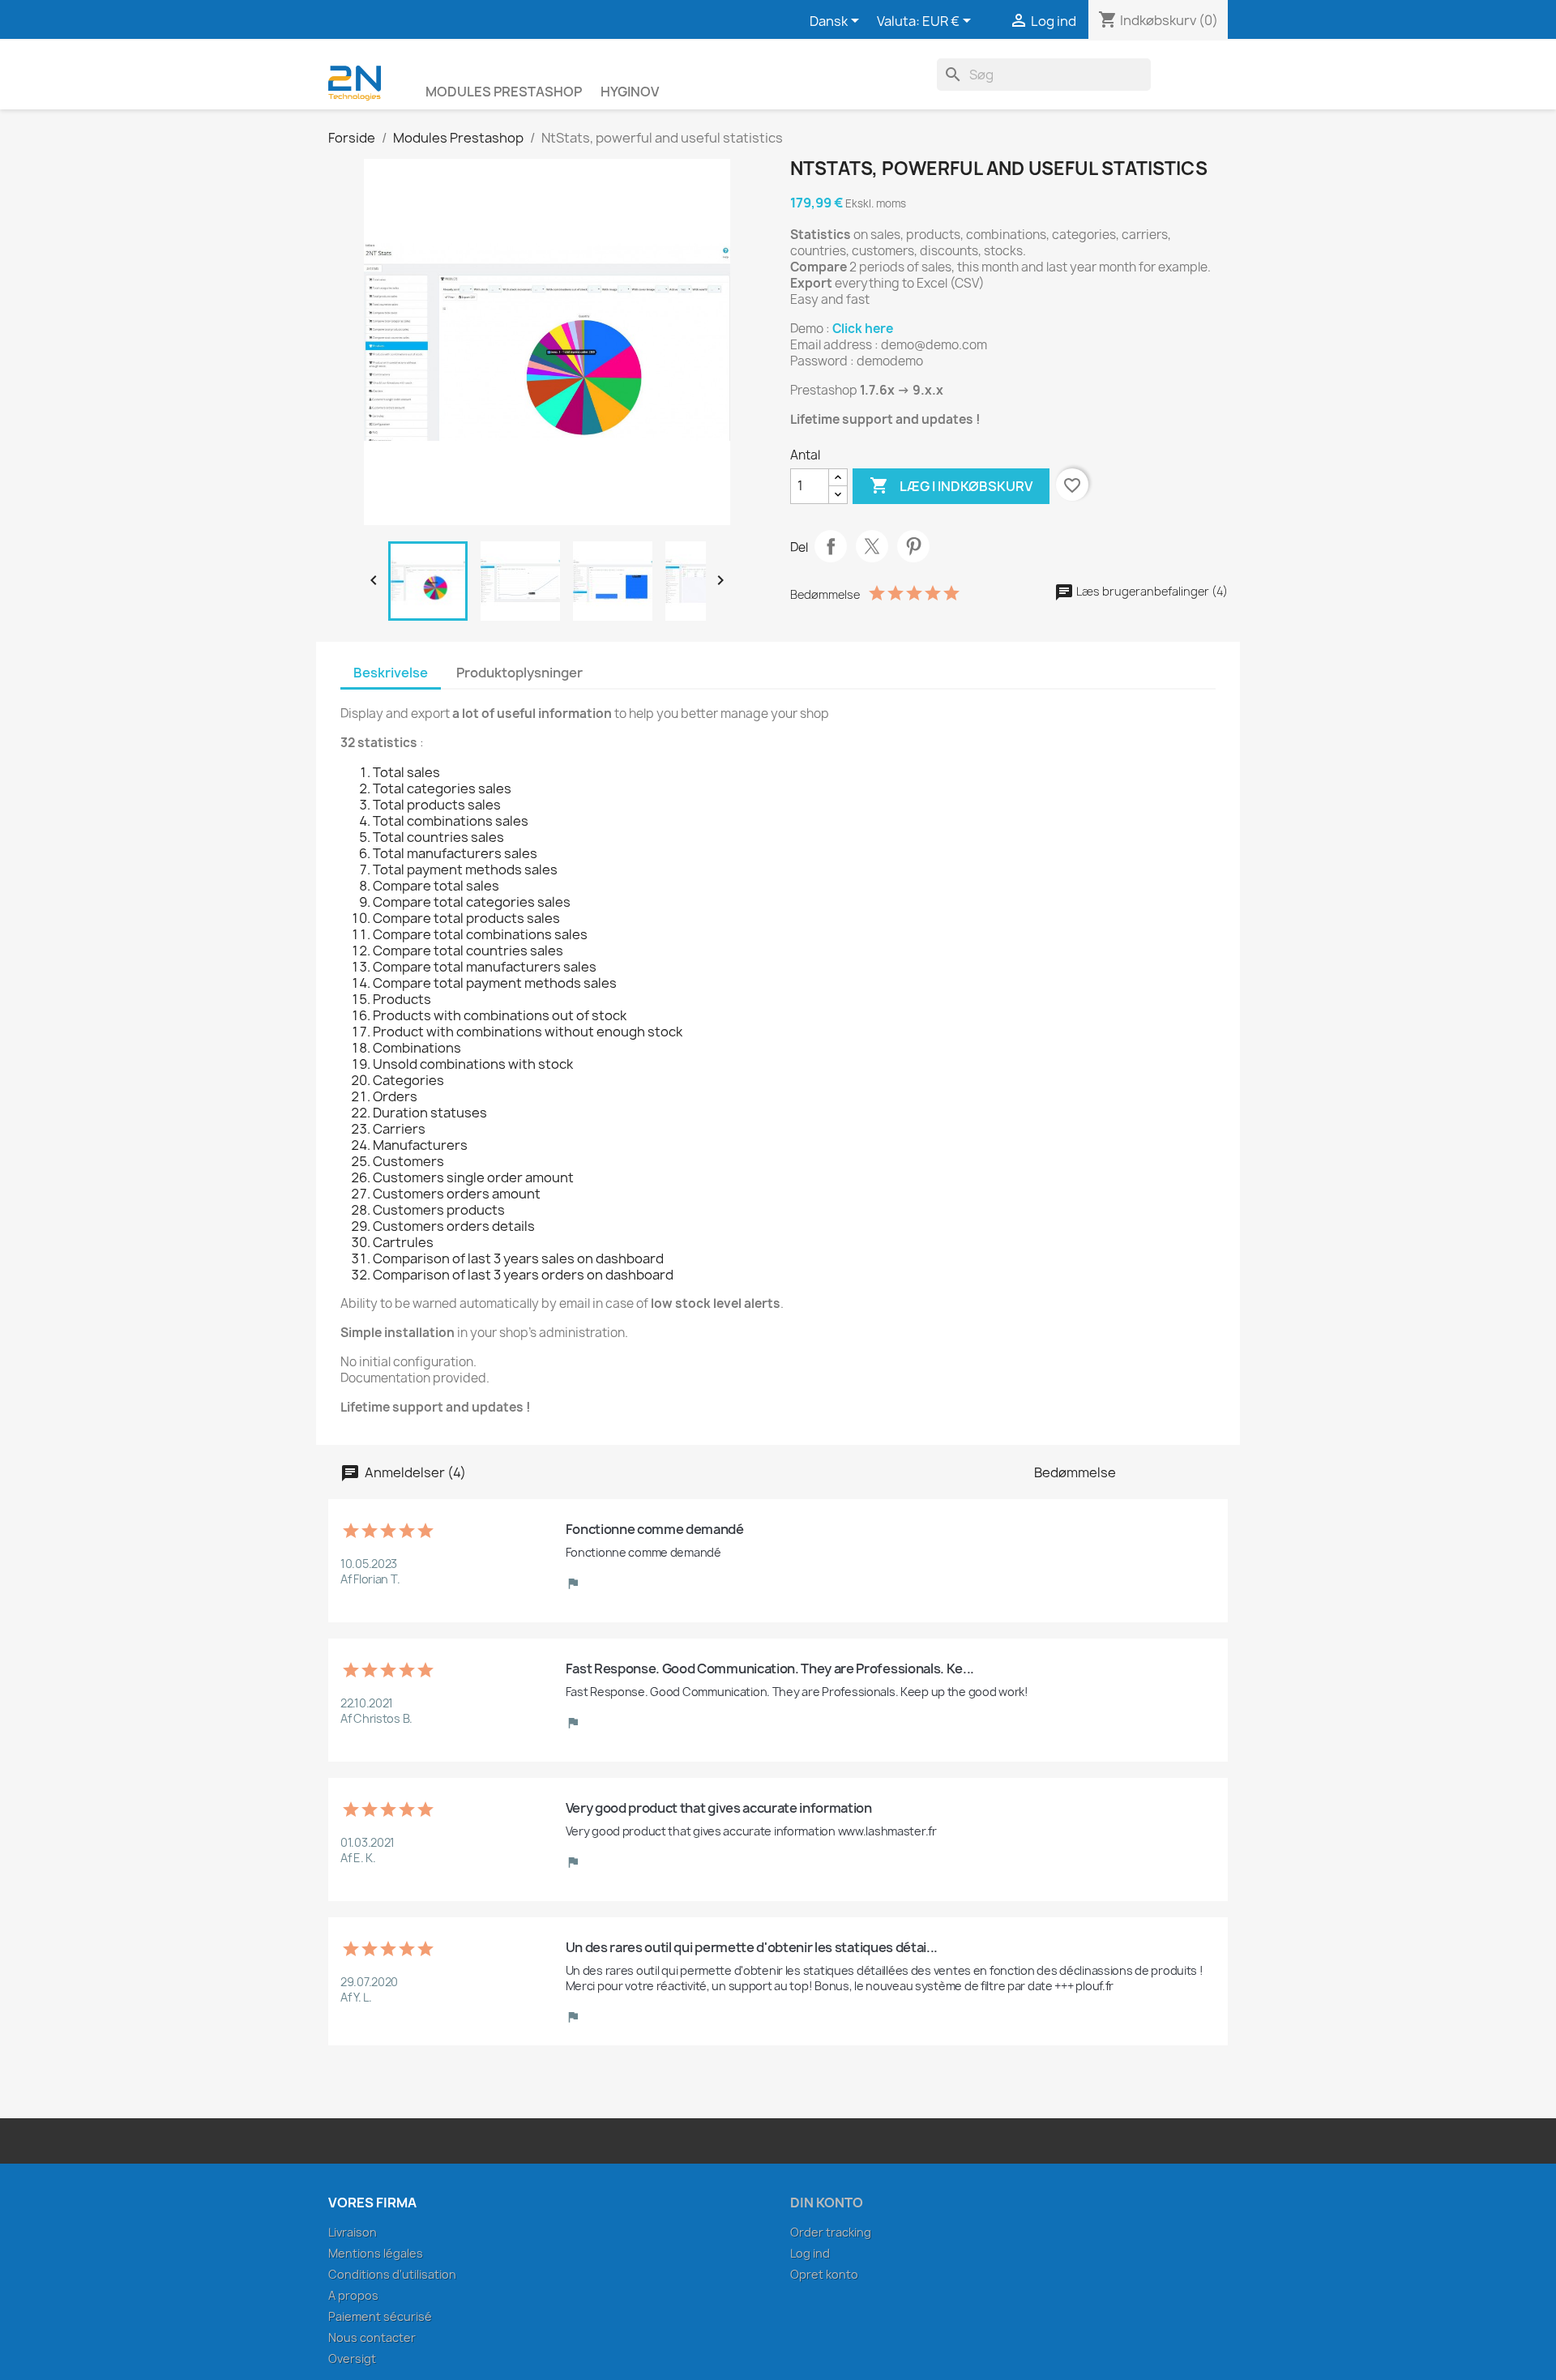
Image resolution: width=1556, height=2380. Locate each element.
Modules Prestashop (504, 92)
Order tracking (831, 2232)
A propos (353, 2295)
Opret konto (824, 2274)
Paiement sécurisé (380, 2316)
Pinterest (913, 546)
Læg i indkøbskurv (951, 485)
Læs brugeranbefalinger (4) (1151, 591)
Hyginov (630, 92)
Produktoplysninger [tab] (519, 673)
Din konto (827, 2203)
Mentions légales (376, 2253)
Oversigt (352, 2359)
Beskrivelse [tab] (391, 673)
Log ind (810, 2253)
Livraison (353, 2232)
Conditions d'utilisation (392, 2274)
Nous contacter (372, 2337)
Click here (863, 329)
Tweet (872, 546)
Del (831, 546)
